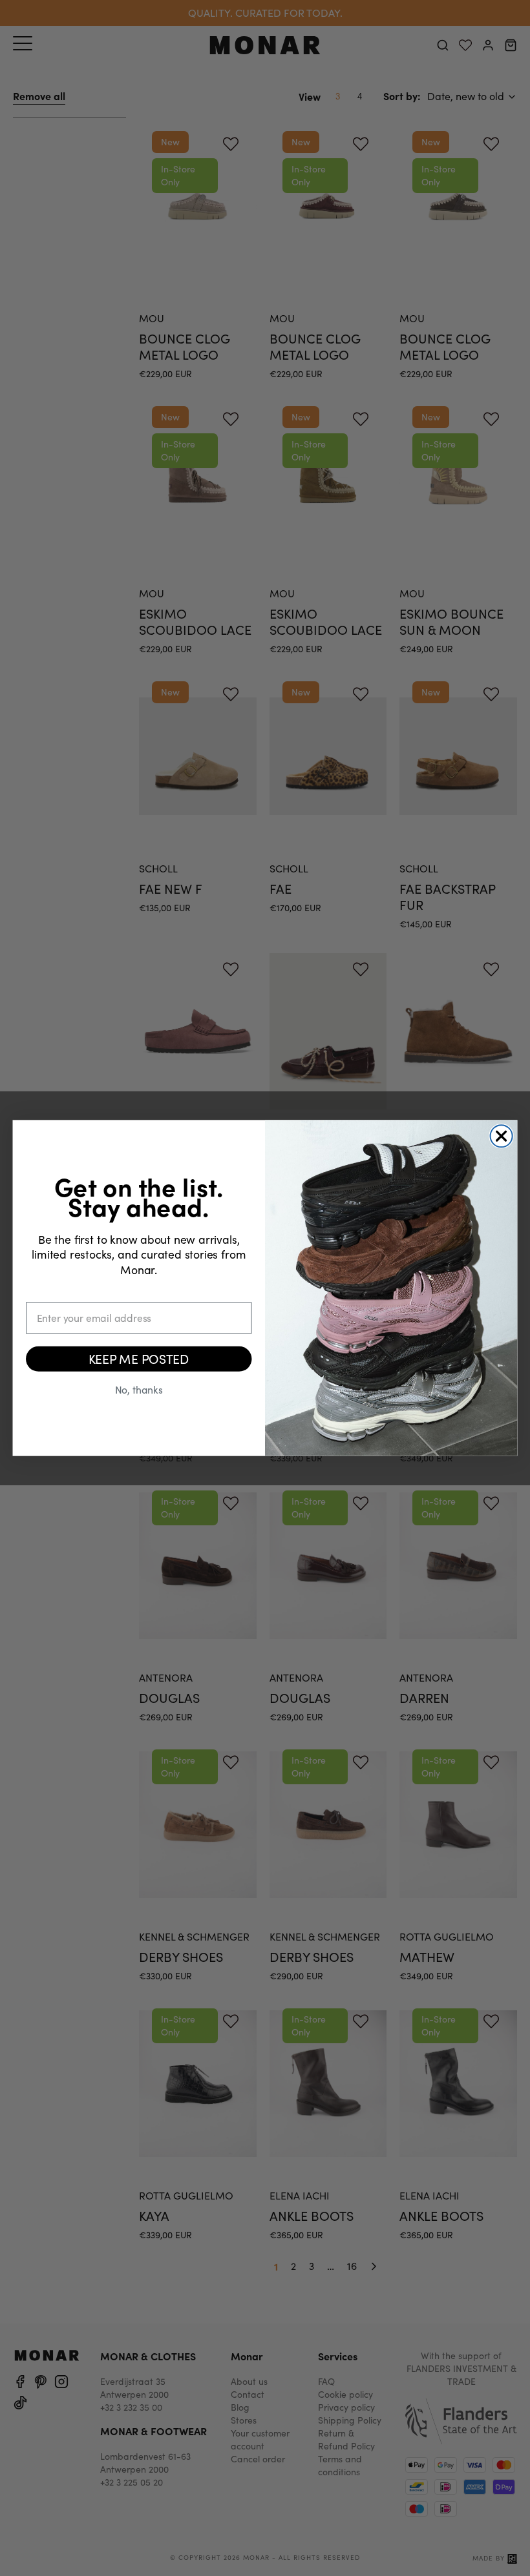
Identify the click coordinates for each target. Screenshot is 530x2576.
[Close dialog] (502, 1136)
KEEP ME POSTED (139, 1358)
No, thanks (139, 1389)
